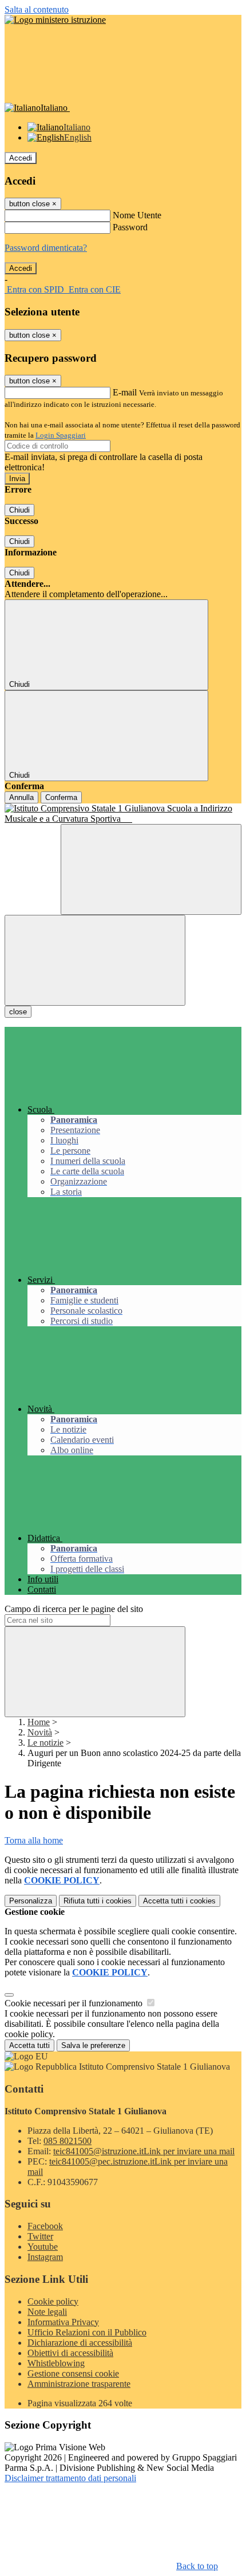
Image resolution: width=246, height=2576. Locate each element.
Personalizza (31, 1901)
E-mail (125, 392)
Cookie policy (53, 2301)
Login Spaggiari (61, 435)
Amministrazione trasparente (79, 2384)
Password (130, 227)
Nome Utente (137, 215)
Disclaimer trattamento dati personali (70, 2478)
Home (39, 1722)
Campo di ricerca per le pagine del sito (74, 1609)
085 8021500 (68, 2141)
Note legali (47, 2312)
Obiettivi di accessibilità (70, 2353)
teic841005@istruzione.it (144, 2151)
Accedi (21, 158)
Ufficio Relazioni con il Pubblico (87, 2332)
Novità (40, 1732)
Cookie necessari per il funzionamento (75, 2003)
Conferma (61, 797)
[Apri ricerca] (151, 869)
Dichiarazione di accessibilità (80, 2343)
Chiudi (19, 510)
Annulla (21, 797)
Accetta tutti (179, 1901)
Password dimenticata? (46, 248)
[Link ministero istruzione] (55, 20)
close (18, 1012)
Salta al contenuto (37, 9)
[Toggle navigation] (95, 960)
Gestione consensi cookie (73, 2373)
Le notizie (45, 1743)
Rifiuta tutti (98, 1901)
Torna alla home (34, 1840)
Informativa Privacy (63, 2322)
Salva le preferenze (93, 2045)
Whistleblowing (56, 2363)
